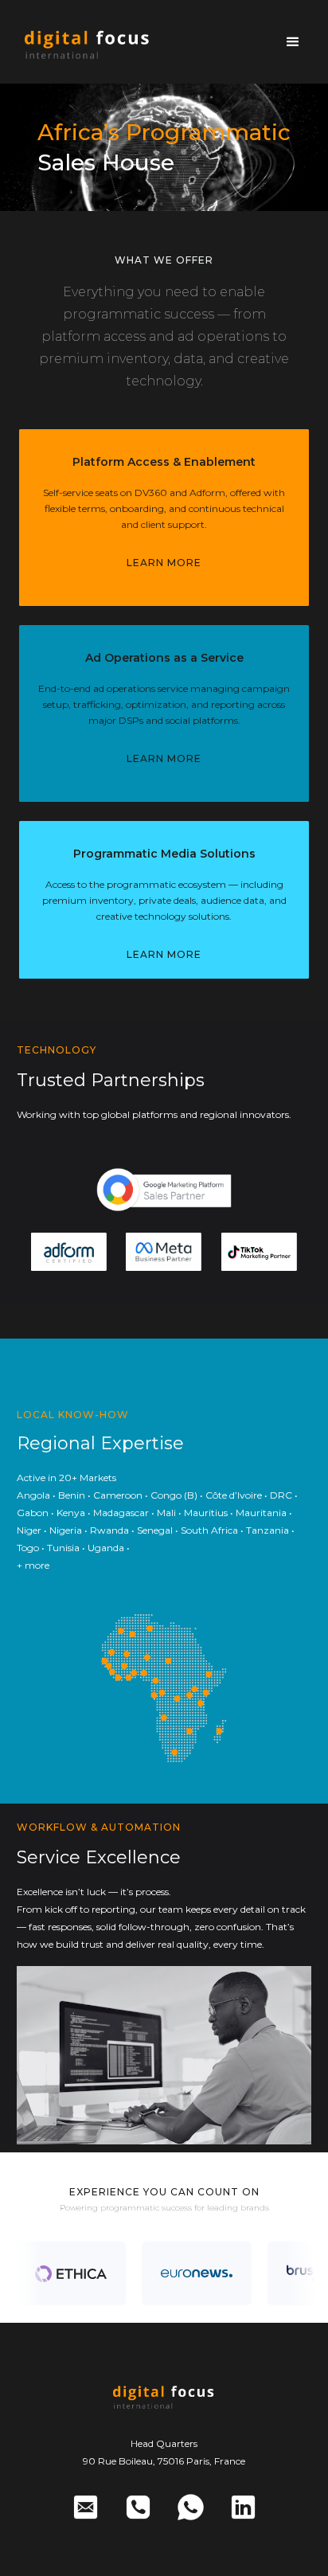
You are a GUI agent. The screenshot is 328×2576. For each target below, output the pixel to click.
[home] (88, 42)
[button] (293, 42)
